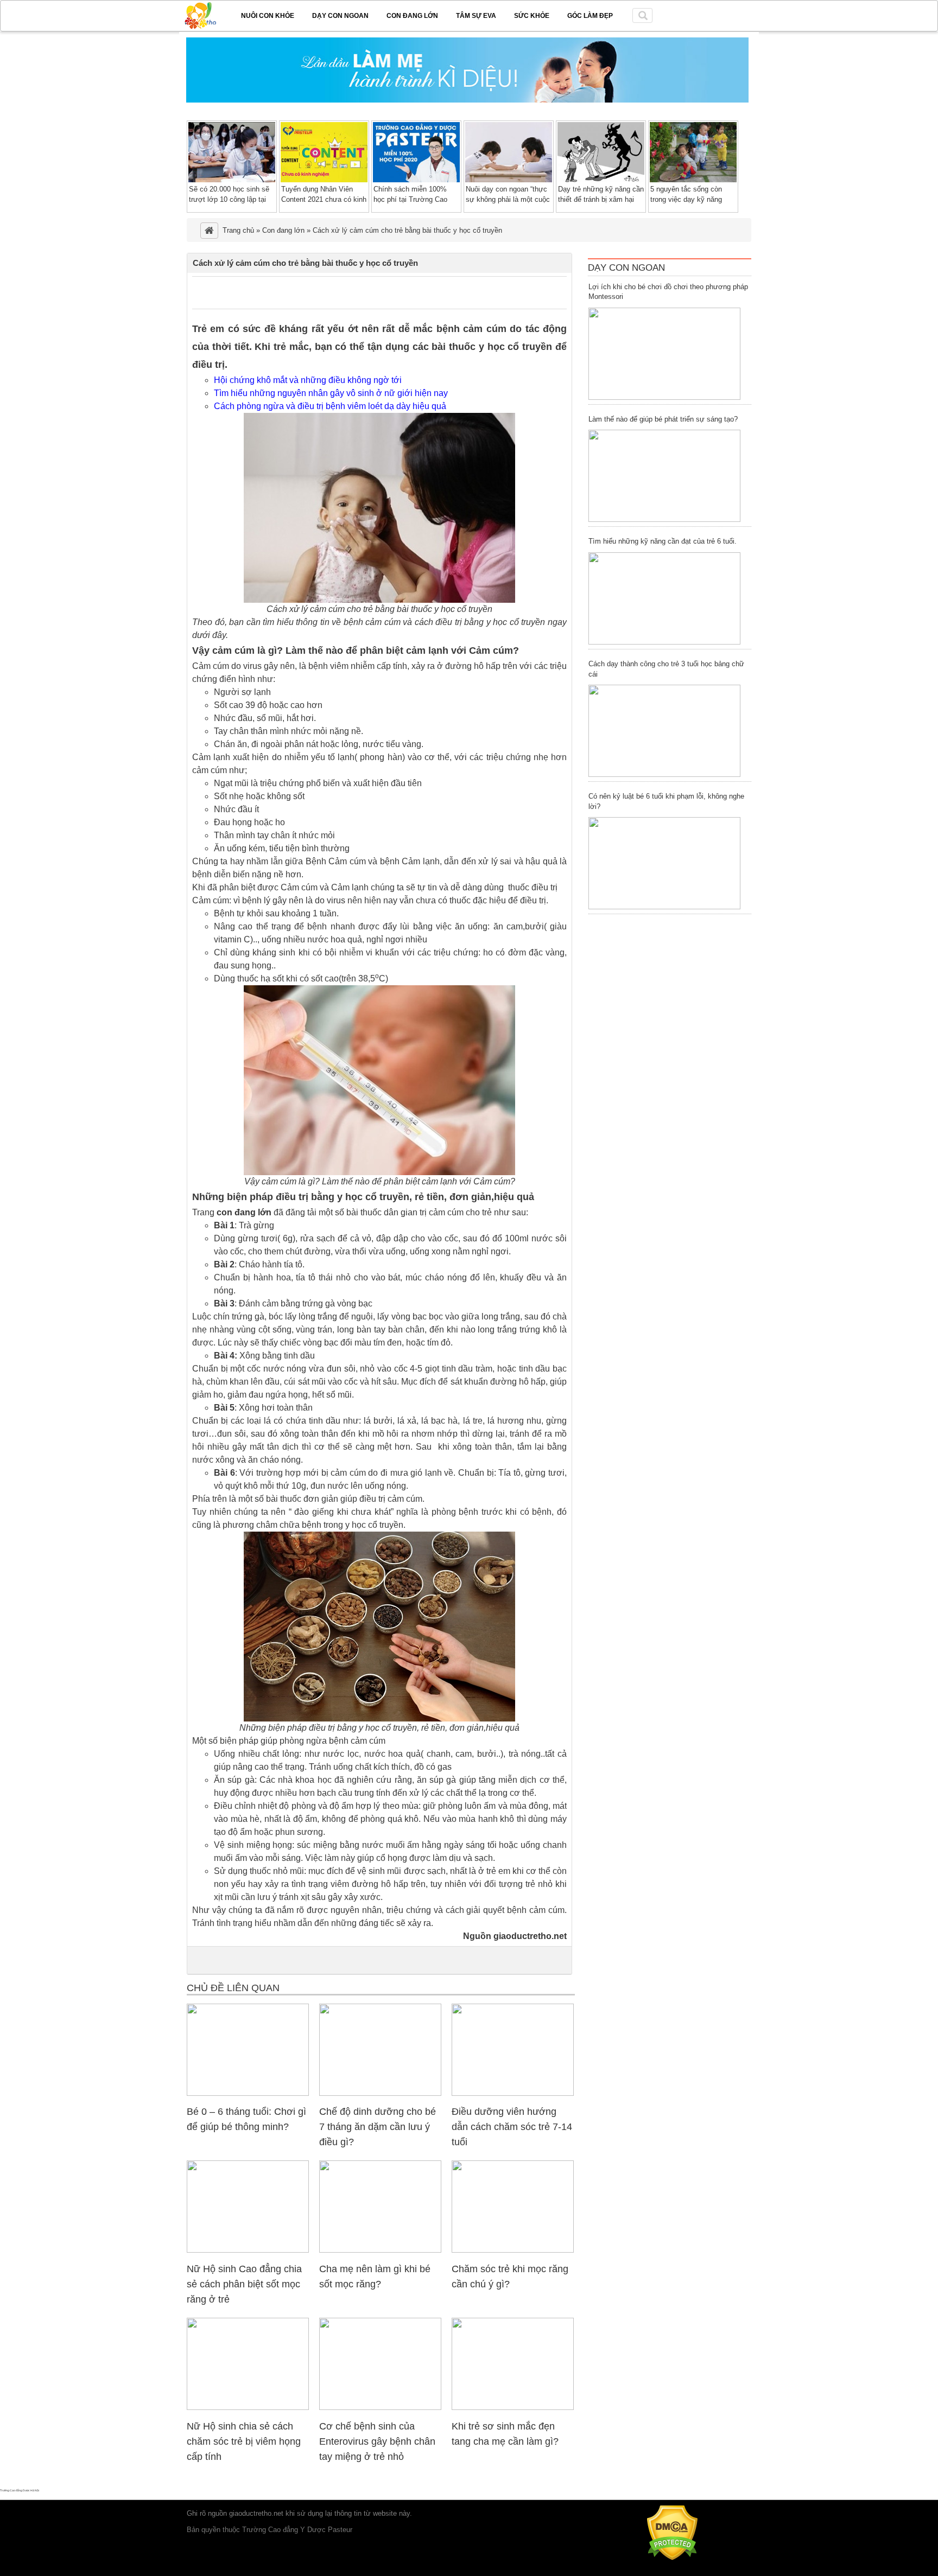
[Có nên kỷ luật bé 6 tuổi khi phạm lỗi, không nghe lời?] (664, 863)
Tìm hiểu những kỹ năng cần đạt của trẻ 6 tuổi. (663, 541)
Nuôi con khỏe (268, 16)
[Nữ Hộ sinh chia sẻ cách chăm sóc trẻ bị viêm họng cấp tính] (248, 2408)
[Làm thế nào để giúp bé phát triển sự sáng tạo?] (664, 476)
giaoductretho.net (256, 2513)
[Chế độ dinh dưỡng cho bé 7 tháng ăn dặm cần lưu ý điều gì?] (380, 2093)
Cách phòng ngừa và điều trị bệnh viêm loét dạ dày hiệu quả (330, 406)
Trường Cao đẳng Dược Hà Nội (20, 2490)
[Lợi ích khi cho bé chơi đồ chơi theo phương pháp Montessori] (664, 354)
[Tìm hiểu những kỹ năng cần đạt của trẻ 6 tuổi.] (664, 598)
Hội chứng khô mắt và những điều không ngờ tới (308, 380)
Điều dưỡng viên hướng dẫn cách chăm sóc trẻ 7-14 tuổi (512, 2127)
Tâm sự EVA (476, 16)
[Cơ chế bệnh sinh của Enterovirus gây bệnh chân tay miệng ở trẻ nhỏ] (380, 2408)
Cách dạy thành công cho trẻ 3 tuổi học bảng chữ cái (666, 669)
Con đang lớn (412, 16)
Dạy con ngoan (340, 16)
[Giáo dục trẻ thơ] (208, 14)
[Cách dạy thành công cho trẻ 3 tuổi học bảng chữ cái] (664, 731)
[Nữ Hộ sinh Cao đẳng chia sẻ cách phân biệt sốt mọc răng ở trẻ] (248, 2250)
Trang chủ (238, 230)
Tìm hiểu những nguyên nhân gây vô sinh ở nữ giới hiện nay (331, 393)
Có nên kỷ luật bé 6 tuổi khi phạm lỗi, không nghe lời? (666, 801)
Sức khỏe (532, 16)
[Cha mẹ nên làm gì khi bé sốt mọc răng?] (380, 2250)
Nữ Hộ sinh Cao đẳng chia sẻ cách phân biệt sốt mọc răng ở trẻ (244, 2284)
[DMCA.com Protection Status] (672, 2558)
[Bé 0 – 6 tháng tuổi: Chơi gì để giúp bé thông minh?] (248, 2093)
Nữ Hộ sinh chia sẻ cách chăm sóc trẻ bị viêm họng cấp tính (244, 2441)
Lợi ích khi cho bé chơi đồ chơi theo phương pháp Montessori (668, 292)
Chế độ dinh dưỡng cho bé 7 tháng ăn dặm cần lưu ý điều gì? (378, 2127)
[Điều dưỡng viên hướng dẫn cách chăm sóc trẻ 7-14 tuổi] (513, 2093)
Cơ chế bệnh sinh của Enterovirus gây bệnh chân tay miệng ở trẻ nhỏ (377, 2441)
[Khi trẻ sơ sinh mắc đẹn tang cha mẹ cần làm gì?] (513, 2408)
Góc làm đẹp (590, 16)
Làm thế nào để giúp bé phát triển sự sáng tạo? (663, 419)
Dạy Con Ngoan (626, 268)
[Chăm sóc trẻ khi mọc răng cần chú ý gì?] (513, 2250)
